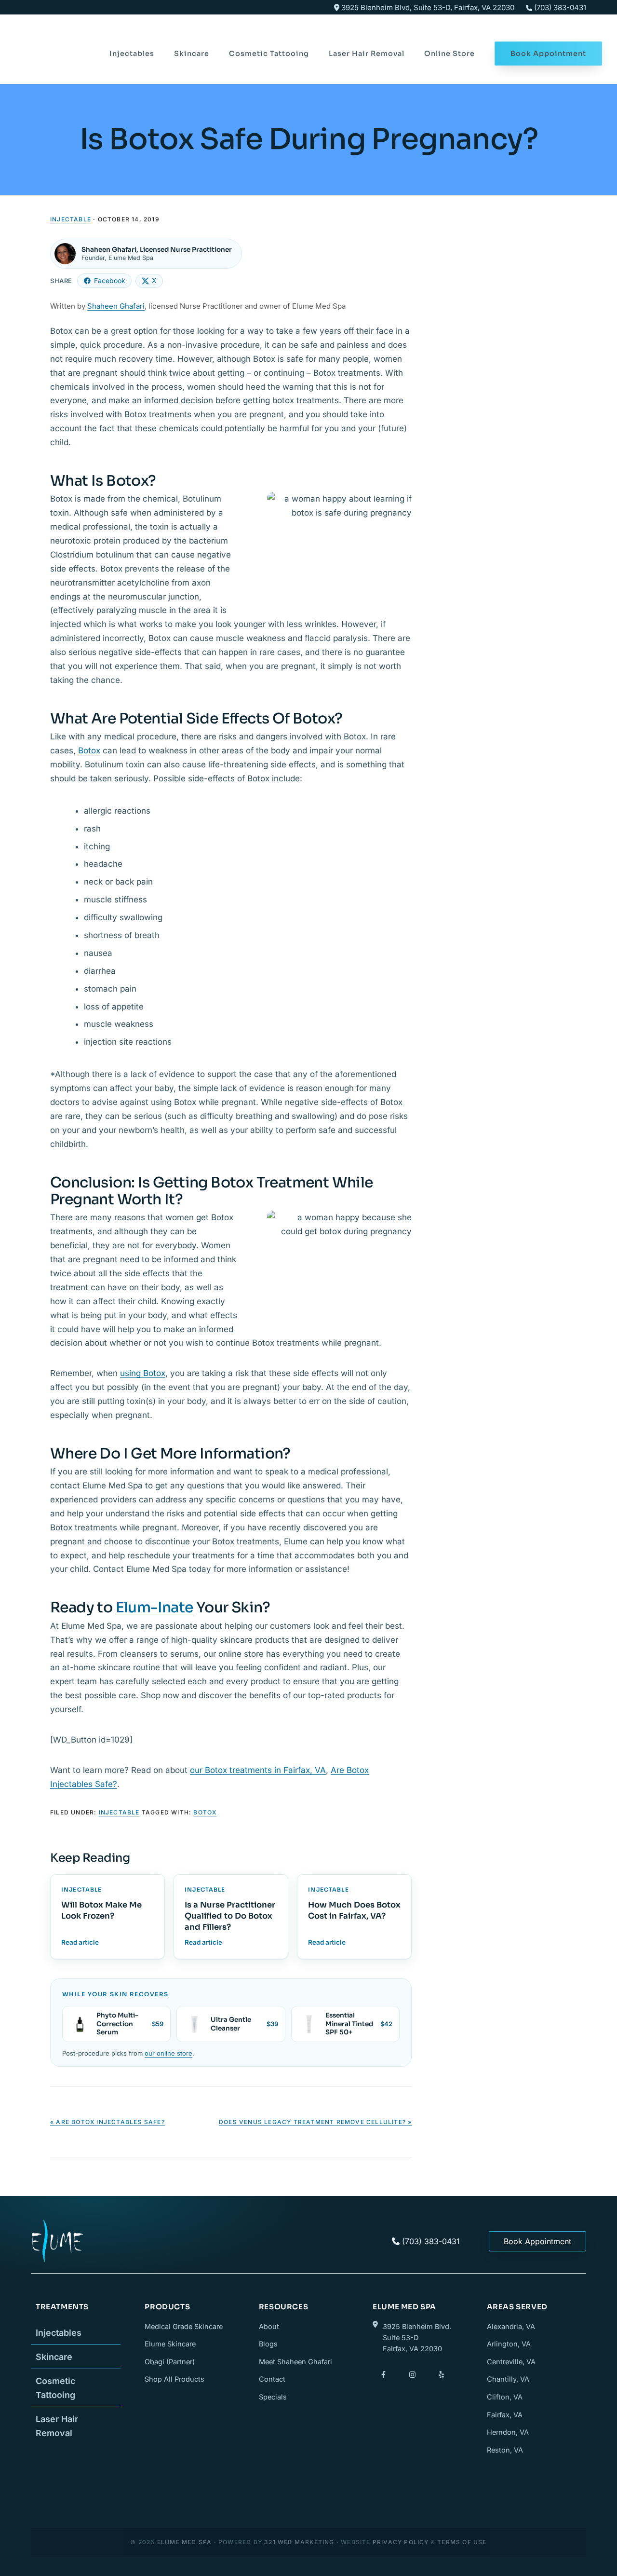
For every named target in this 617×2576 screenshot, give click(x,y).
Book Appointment (537, 2241)
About (269, 2326)
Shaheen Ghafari (116, 306)
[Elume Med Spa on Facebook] (383, 2375)
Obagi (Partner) (170, 2362)
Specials (273, 2397)
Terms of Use (462, 2542)
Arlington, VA (509, 2344)
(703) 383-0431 (560, 7)
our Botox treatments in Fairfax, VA (258, 1770)
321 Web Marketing (299, 2542)
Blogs (268, 2344)
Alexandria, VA (511, 2326)
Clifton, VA (505, 2397)
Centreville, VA (511, 2362)
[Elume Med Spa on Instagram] (412, 2375)
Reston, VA (505, 2450)
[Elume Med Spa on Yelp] (441, 2375)
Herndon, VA (508, 2432)
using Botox (143, 1373)
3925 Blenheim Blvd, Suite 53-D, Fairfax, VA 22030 (427, 7)
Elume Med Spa (54, 40)
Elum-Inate (154, 1608)
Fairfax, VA (505, 2415)
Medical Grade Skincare (184, 2326)
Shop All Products (174, 2379)
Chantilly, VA (508, 2379)
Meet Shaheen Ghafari (295, 2362)
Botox (89, 750)
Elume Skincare (170, 2344)
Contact (272, 2379)
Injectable (71, 219)
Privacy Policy (401, 2542)
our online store (168, 2053)
